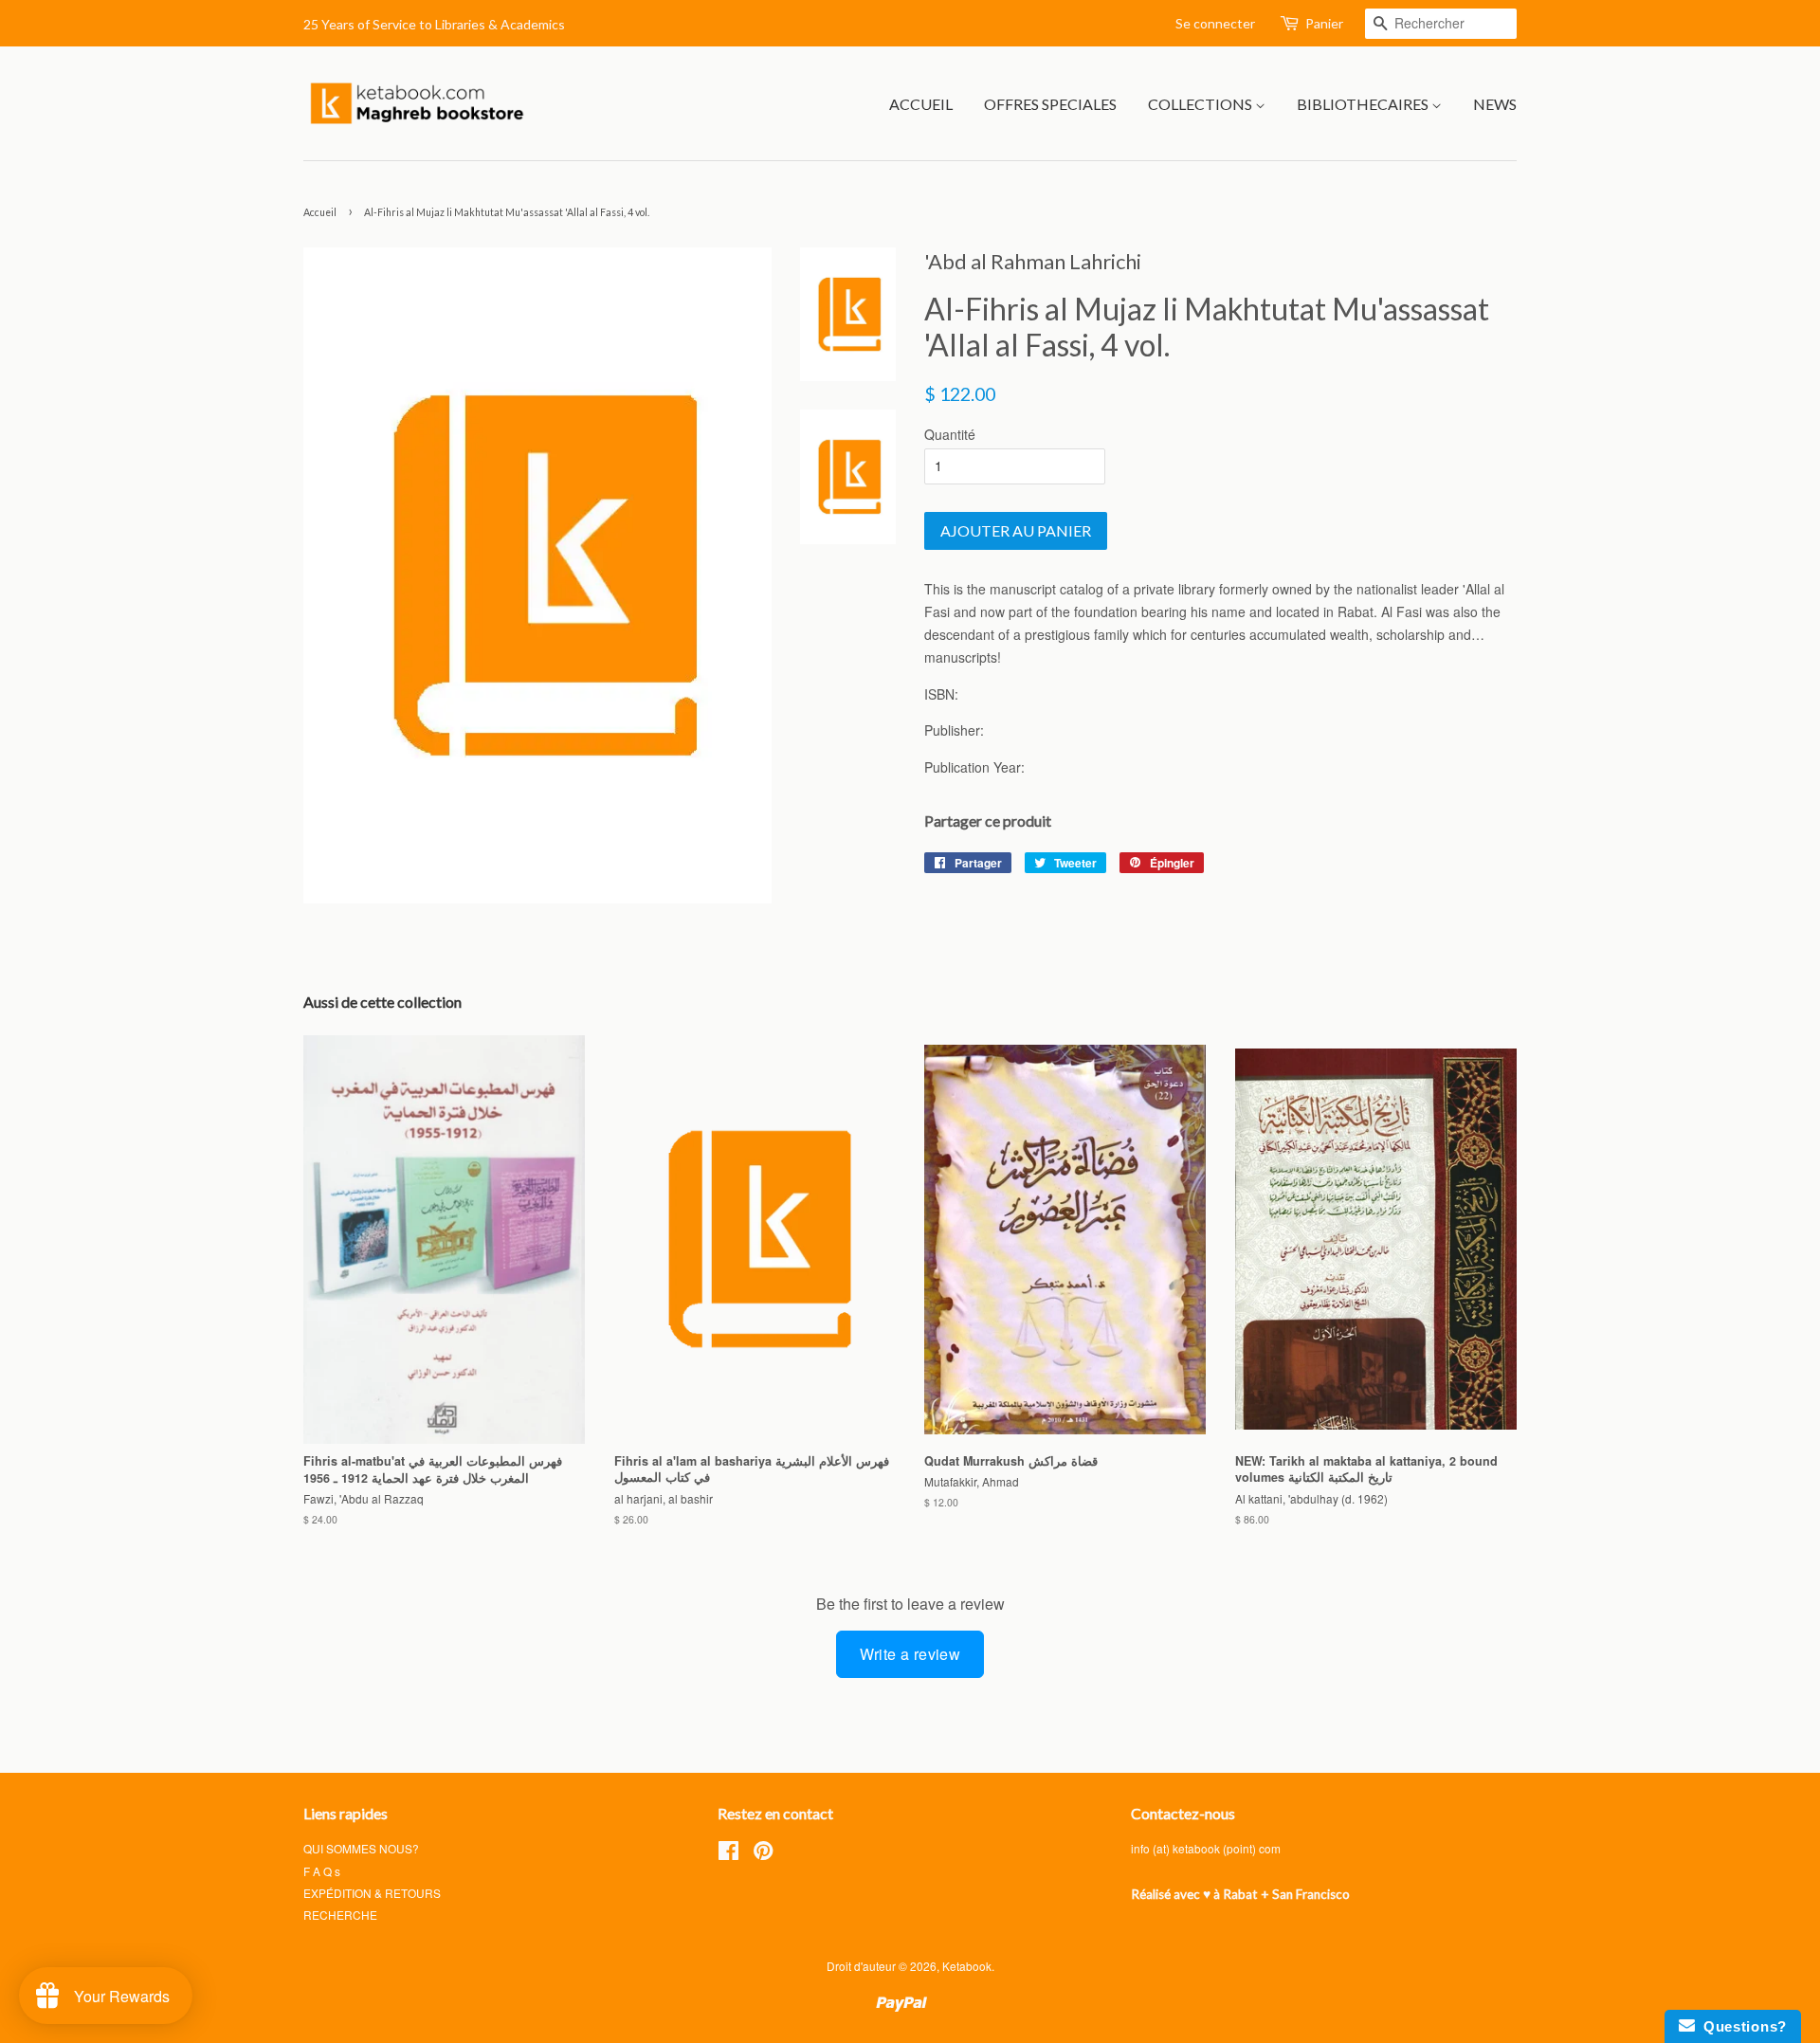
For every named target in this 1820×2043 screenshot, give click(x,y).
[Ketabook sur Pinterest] (763, 1854)
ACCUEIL (921, 104)
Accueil (320, 212)
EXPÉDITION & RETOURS (372, 1893)
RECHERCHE (340, 1915)
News (1495, 104)
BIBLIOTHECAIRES (1364, 104)
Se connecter (1215, 23)
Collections (1201, 104)
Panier (1324, 23)
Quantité (950, 434)
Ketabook (967, 1966)
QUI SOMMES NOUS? (361, 1848)
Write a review (910, 1654)
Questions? (1741, 2026)
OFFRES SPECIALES (1050, 104)
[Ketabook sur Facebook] (728, 1854)
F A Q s (322, 1871)
